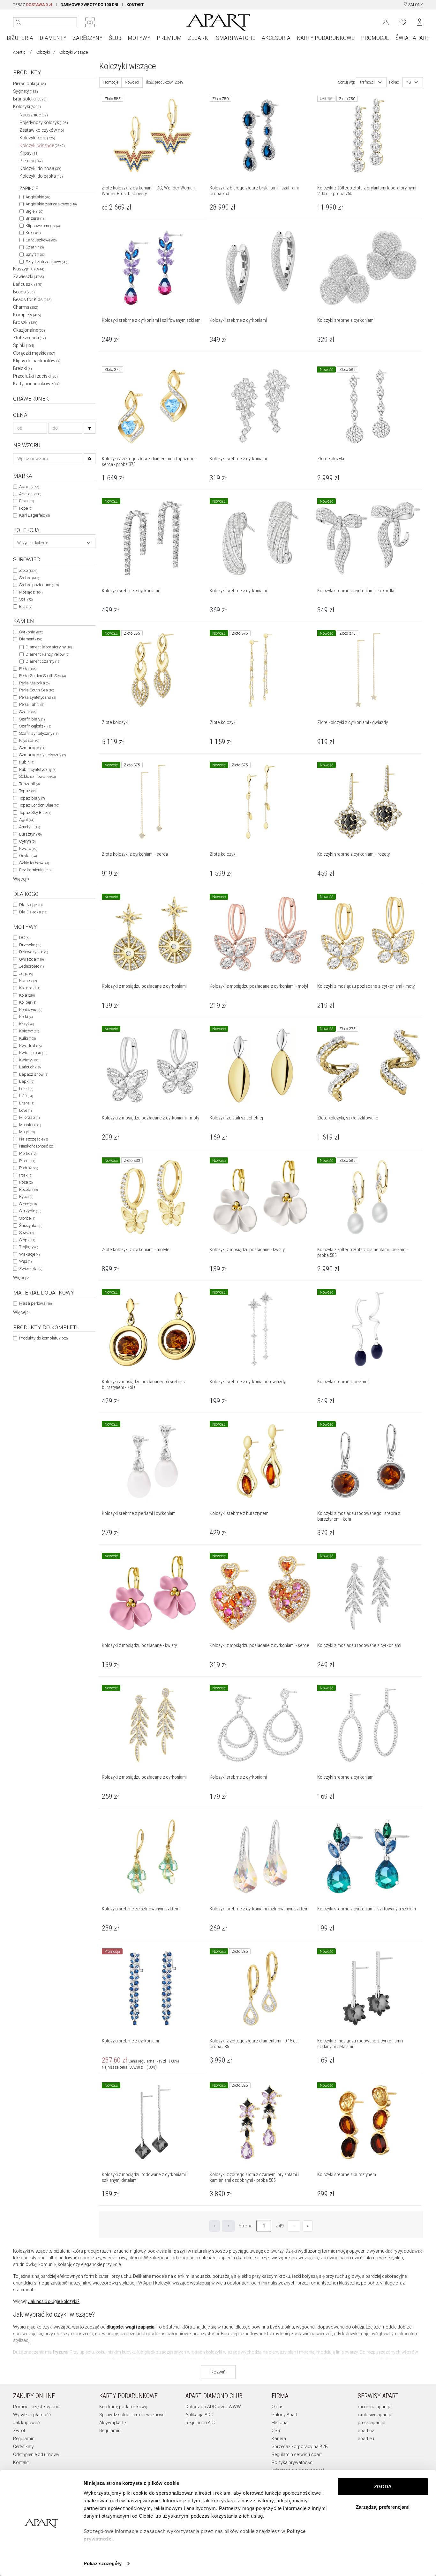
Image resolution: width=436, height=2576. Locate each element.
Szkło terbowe (34, 863)
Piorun (27, 1161)
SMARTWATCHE (236, 38)
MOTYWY (139, 38)
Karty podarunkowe (36, 384)
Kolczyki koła (37, 138)
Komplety (27, 315)
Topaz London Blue (39, 805)
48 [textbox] (409, 82)
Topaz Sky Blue (35, 812)
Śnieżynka (31, 1225)
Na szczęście (34, 1139)
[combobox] (54, 543)
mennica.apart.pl (375, 2407)
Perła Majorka (34, 683)
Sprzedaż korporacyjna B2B (300, 2447)
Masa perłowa (35, 1303)
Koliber (28, 1002)
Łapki (27, 1081)
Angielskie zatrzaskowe (51, 204)
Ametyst (30, 827)
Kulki (27, 1038)
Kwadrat (30, 1046)
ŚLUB (115, 38)
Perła (28, 669)
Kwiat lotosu (33, 1053)
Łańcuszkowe (41, 240)
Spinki (24, 345)
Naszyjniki (29, 269)
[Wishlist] (403, 22)
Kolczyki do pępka (41, 176)
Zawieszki (29, 277)
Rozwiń (218, 2372)
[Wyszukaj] (18, 22)
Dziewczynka (34, 952)
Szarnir (35, 247)
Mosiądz (31, 592)
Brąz (26, 606)
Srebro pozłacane (39, 585)
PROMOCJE (375, 38)
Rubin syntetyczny (38, 769)
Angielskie (38, 197)
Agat (27, 819)
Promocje (110, 82)
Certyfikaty (23, 2447)
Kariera (279, 2439)
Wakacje (29, 1254)
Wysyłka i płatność (32, 2415)
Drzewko (30, 945)
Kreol (33, 233)
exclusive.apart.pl (375, 2415)
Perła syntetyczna (38, 697)
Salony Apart (285, 2415)
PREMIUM (169, 38)
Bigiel (34, 211)
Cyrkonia (31, 632)
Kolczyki (43, 52)
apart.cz (366, 2431)
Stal (26, 599)
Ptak (26, 1175)
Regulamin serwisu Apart (297, 2454)
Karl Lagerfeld (34, 515)
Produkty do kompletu (43, 1338)
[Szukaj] (90, 428)
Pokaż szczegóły (103, 2563)
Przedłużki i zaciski (35, 376)
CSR (276, 2431)
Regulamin (24, 2439)
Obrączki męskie (34, 353)
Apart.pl (20, 52)
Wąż (25, 1261)
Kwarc (28, 849)
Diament (31, 639)
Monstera (30, 1125)
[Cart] (420, 22)
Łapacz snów (34, 1074)
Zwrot (19, 2431)
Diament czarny (43, 661)
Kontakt (21, 2462)
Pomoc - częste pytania (37, 2407)
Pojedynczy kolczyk (44, 122)
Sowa (26, 1233)
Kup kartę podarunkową (123, 2407)
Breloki (23, 368)
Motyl (27, 1132)
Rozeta (28, 1189)
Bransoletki (30, 99)
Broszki (25, 322)
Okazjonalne (29, 330)
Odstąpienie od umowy (36, 2454)
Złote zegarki (30, 338)
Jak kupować (26, 2423)
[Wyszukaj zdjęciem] (90, 22)
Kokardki (30, 988)
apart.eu (366, 2439)
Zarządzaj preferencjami (383, 2507)
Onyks (28, 856)
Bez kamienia (35, 870)
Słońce (27, 1218)
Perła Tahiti (32, 704)
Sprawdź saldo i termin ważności (132, 2415)
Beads (24, 292)
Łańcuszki (28, 284)
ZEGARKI (199, 38)
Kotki (26, 1017)
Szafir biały (32, 719)
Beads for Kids (32, 299)
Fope (26, 508)
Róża (26, 1182)
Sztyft (35, 254)
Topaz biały (32, 798)
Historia (280, 2423)
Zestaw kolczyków (42, 130)
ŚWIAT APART (412, 38)
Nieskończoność (37, 1146)
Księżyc (29, 1031)
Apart (29, 487)
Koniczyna (31, 1010)
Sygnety (26, 91)
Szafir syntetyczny (39, 733)
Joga (26, 974)
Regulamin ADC (201, 2423)
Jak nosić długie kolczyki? (54, 2301)
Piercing (31, 161)
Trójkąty (29, 1247)
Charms (26, 307)
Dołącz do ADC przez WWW (213, 2407)
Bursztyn (30, 834)
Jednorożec (31, 966)
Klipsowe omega (43, 226)
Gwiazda (31, 959)
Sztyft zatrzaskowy (46, 262)
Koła (27, 995)
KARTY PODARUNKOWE (326, 38)
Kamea (28, 981)
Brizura (35, 218)
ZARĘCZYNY (88, 38)
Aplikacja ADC (199, 2415)
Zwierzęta (31, 1269)
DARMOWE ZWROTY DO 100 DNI (89, 5)
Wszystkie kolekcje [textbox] (33, 543)
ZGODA (383, 2487)
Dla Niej (31, 905)
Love (25, 1110)
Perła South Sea (37, 690)
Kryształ (29, 740)
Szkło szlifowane (37, 776)
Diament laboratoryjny (49, 647)
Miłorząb (29, 1117)
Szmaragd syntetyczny (42, 755)
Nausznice (34, 115)
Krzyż (26, 1024)
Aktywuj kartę (113, 2423)
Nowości (132, 82)
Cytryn (27, 841)
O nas (278, 2407)
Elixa (26, 501)
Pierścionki (30, 84)
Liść (26, 1096)
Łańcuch (30, 1067)
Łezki (26, 1089)
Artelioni (30, 494)
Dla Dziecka (33, 912)
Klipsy (29, 153)
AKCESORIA (276, 38)
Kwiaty (29, 1060)
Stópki (27, 1240)
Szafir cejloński (35, 726)
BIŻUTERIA (20, 38)
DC (24, 937)
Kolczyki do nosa (40, 168)
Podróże (29, 1168)
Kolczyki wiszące (42, 145)
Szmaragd (32, 748)
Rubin (27, 762)
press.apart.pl (372, 2423)
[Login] (386, 22)
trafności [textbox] (367, 82)
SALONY (415, 5)
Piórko (28, 1153)
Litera (27, 1103)
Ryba (26, 1196)
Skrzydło (30, 1211)
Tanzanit (29, 784)
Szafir (28, 712)
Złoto (28, 570)
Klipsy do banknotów (37, 361)
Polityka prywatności (293, 2462)
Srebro (29, 578)
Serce (28, 1204)
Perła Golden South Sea (42, 676)
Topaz (28, 791)
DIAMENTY (53, 38)
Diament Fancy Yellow (47, 654)
